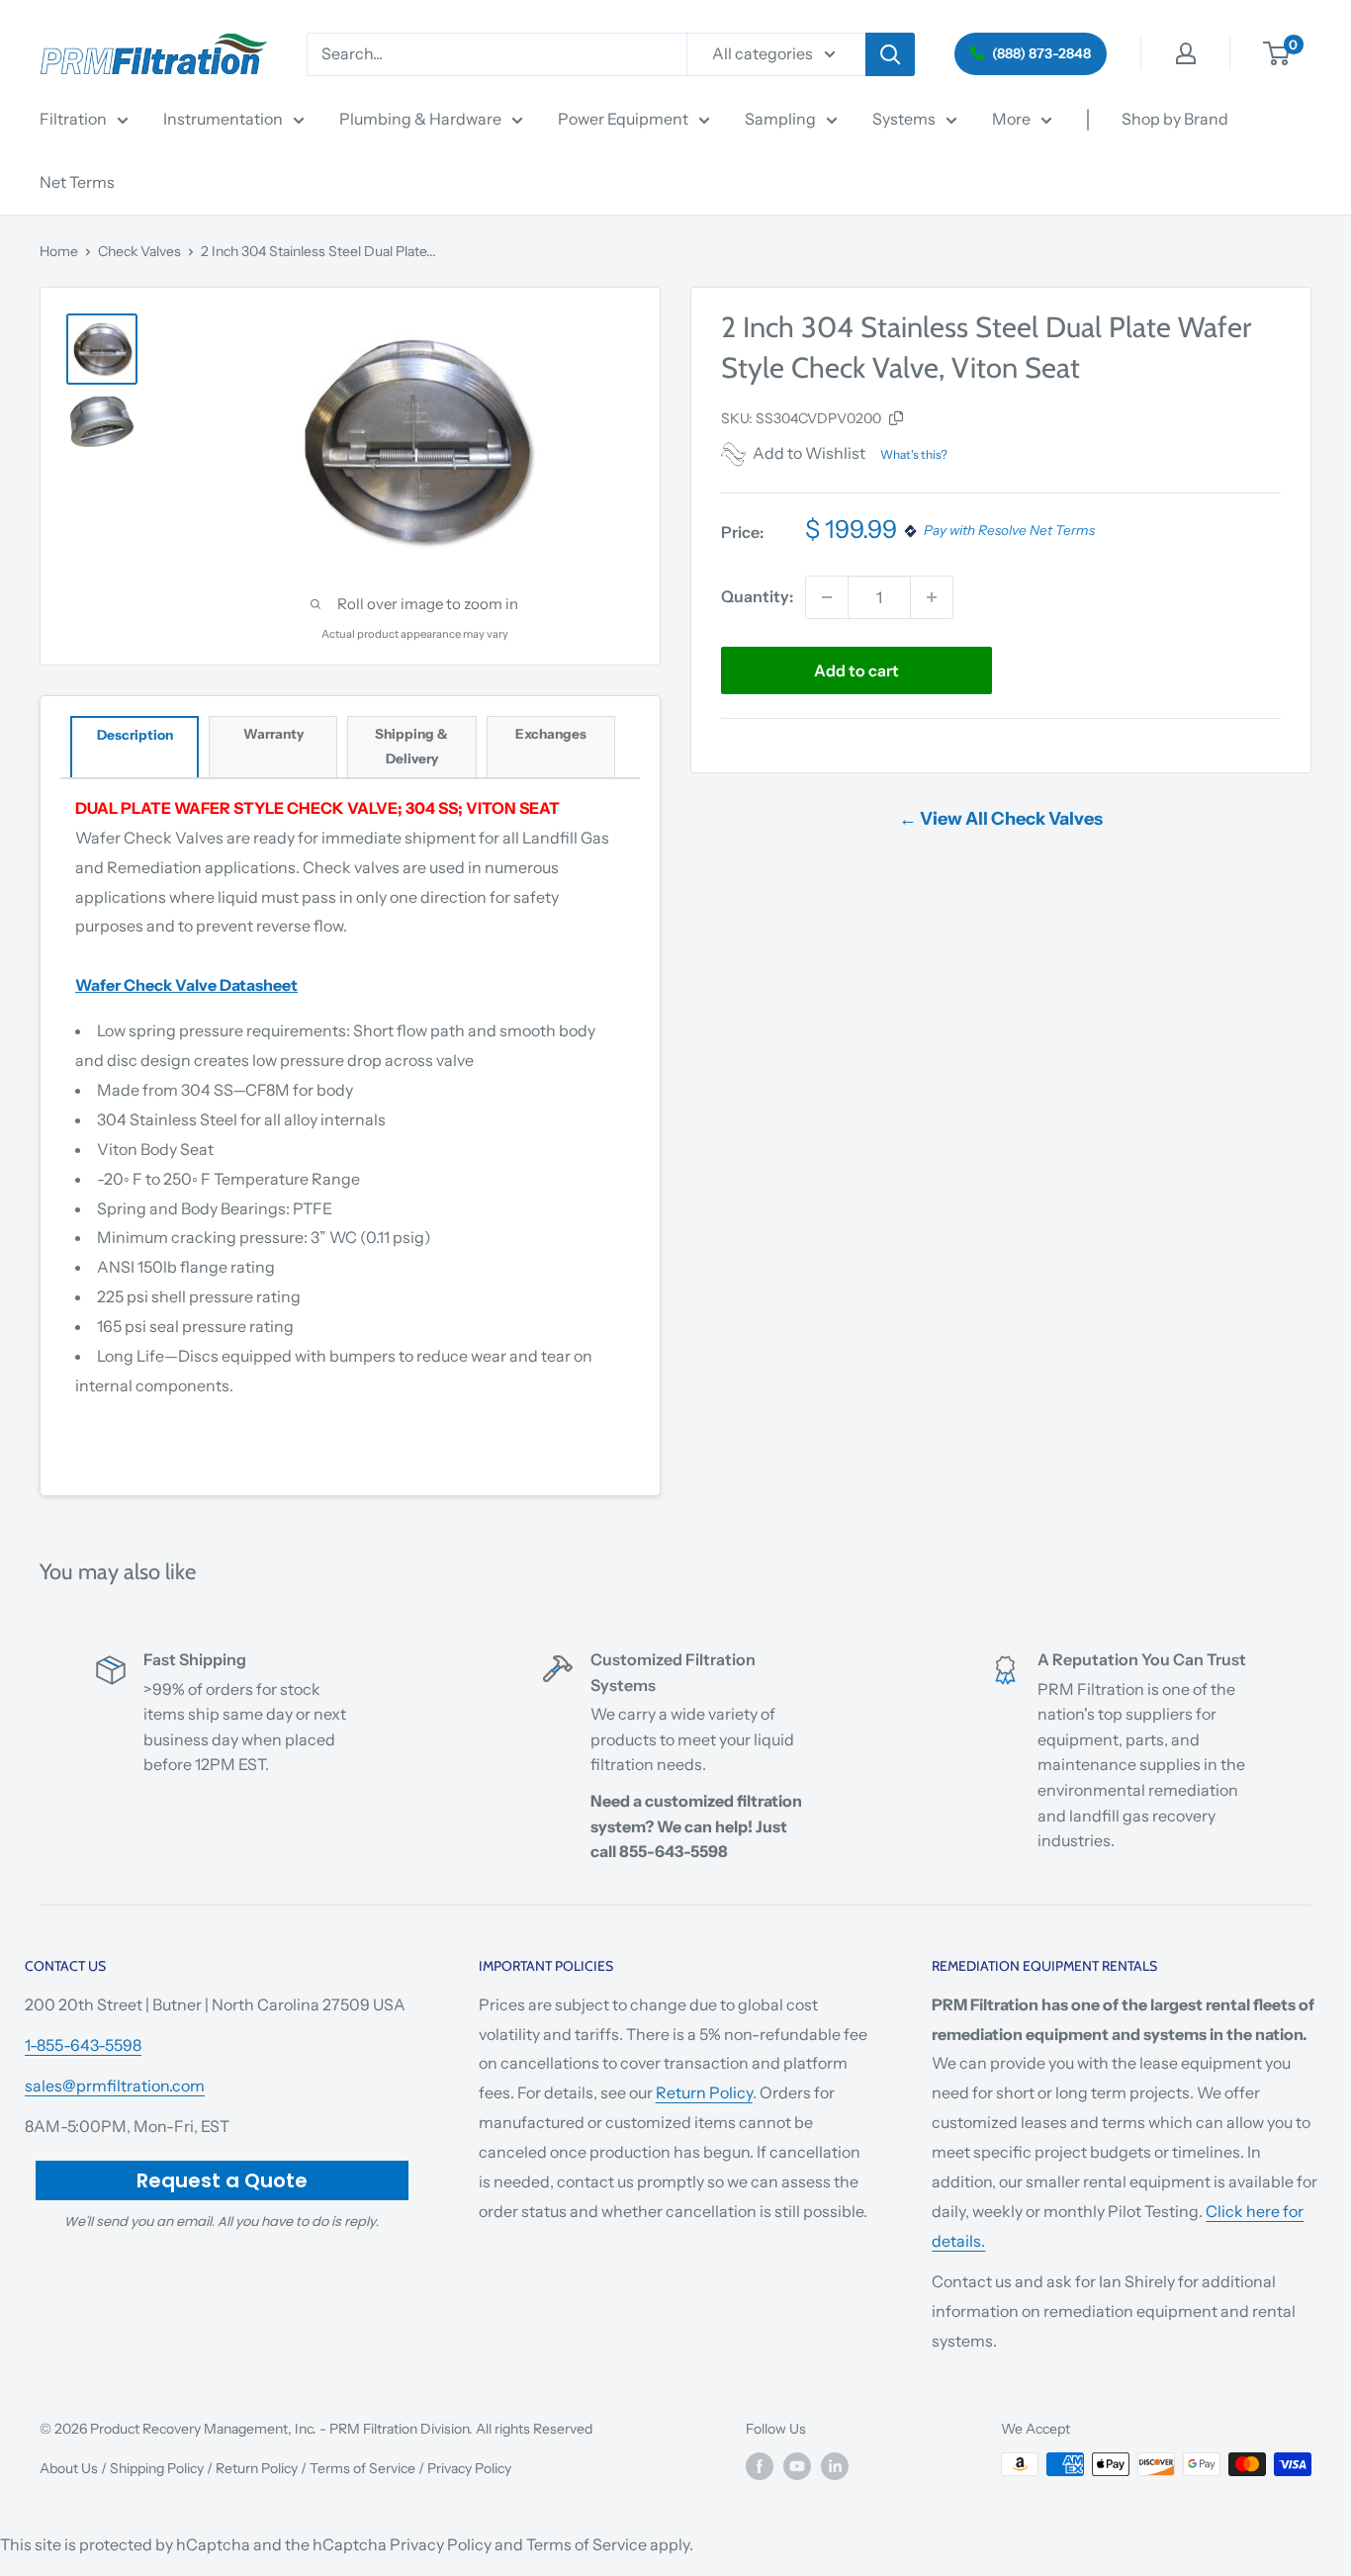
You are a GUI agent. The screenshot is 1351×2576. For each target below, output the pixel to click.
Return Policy (704, 2092)
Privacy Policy (469, 2468)
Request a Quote (222, 2180)
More (1011, 119)
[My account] (1186, 53)
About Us (69, 2468)
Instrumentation (223, 119)
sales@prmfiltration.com (115, 2086)
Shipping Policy (157, 2468)
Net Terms (77, 182)
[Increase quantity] (932, 597)
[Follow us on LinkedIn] (835, 2466)
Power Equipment (623, 119)
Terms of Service (362, 2468)
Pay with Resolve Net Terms (1009, 531)
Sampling (780, 119)
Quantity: (757, 596)
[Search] (890, 54)
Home (59, 251)
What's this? (914, 454)
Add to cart (856, 670)
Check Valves (139, 251)
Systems (904, 119)
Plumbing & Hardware (420, 119)
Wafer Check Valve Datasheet (186, 985)
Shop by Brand (1175, 119)
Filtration (73, 119)
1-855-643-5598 (83, 2045)
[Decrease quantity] (827, 597)
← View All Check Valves (1001, 819)
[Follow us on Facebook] (760, 2466)
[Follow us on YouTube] (797, 2466)
